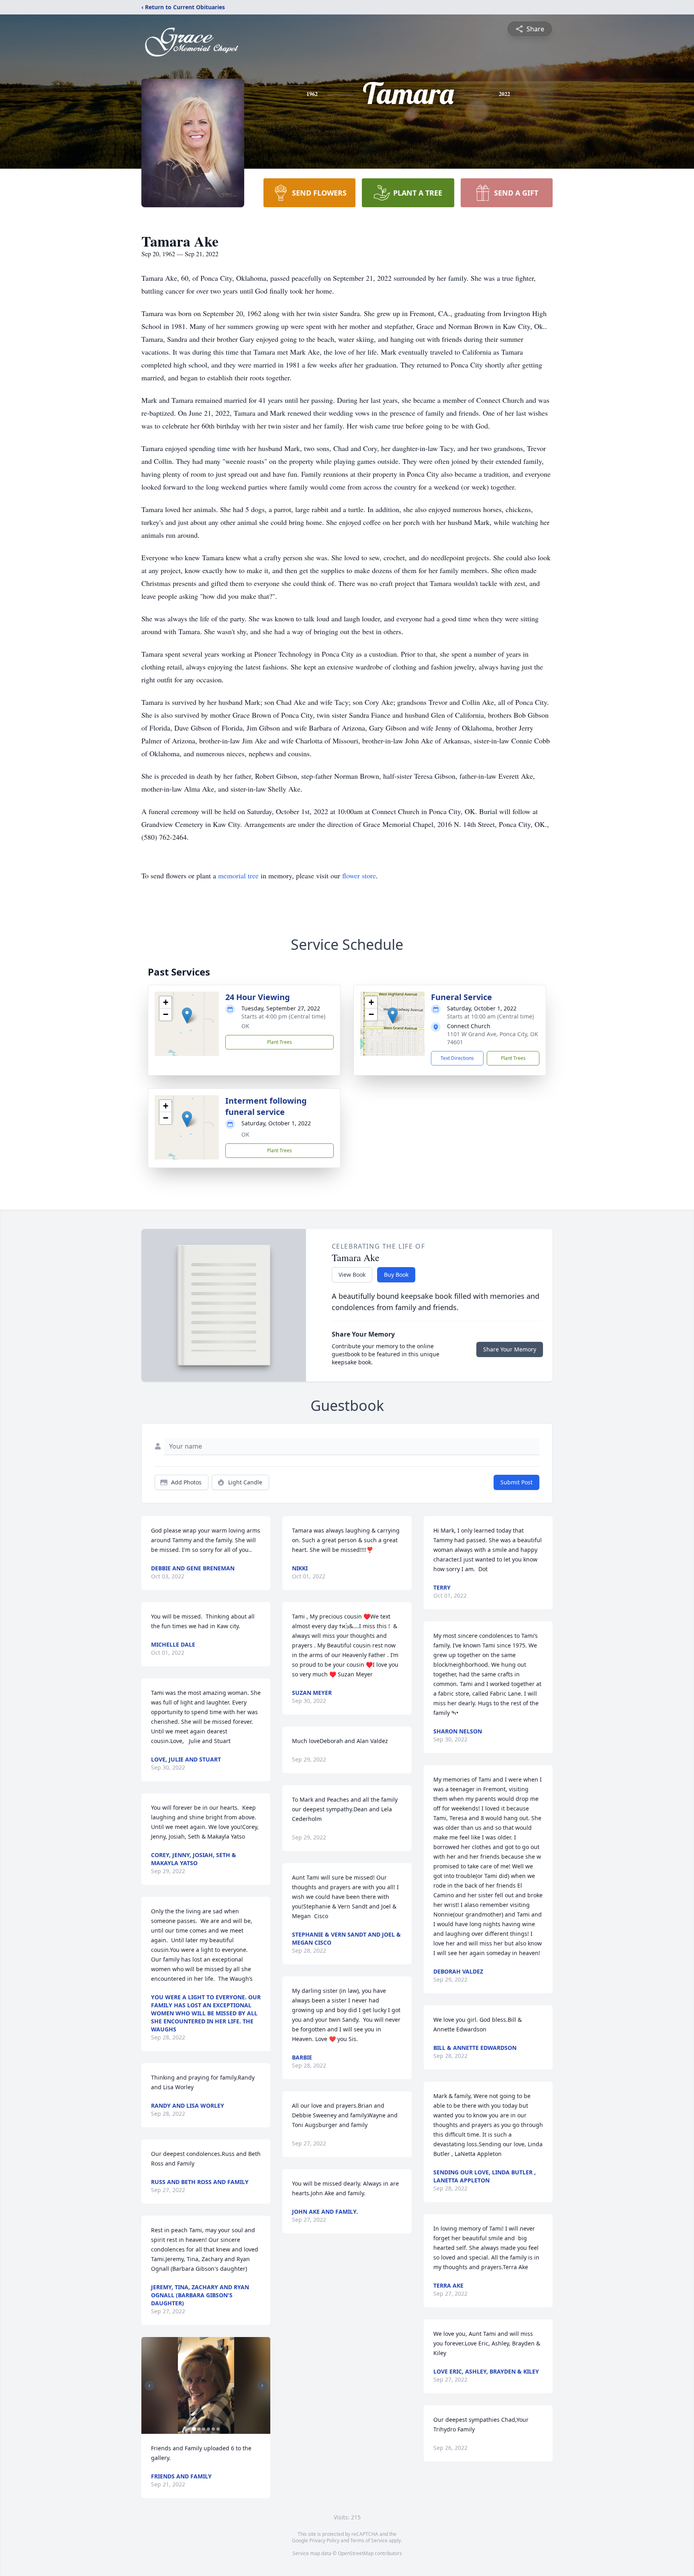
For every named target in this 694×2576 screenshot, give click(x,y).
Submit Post (516, 1482)
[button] (187, 1015)
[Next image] (262, 2386)
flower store (359, 876)
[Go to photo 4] (208, 2429)
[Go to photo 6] (218, 2429)
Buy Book (396, 1275)
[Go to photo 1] (194, 2429)
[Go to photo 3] (204, 2429)
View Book (352, 1275)
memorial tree (238, 876)
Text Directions (457, 1058)
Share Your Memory (510, 1349)
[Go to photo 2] (199, 2429)
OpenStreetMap (356, 2553)
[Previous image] (149, 2386)
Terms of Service (369, 2540)
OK (245, 1026)
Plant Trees (280, 1042)
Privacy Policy (324, 2540)
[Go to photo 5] (213, 2429)
